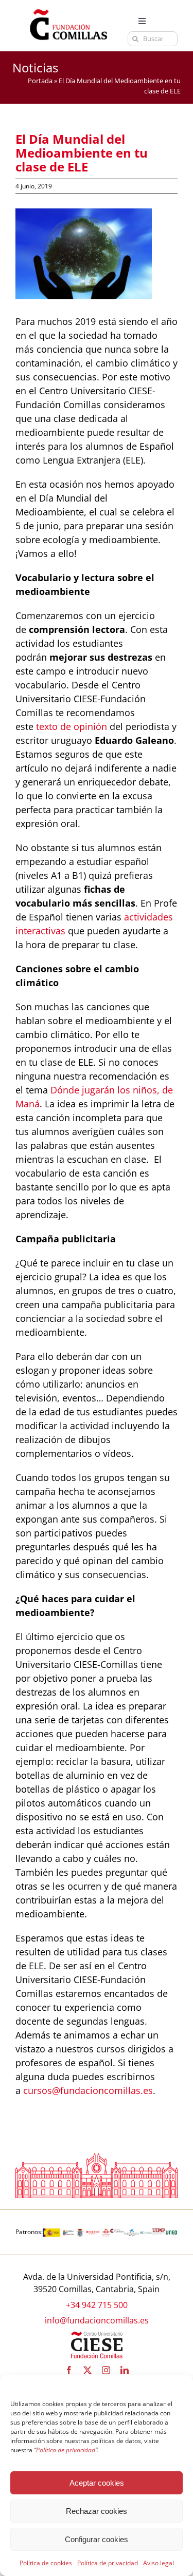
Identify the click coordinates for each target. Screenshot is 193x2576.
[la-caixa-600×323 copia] (132, 2233)
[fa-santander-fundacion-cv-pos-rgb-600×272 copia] (93, 2233)
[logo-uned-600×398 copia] (171, 2233)
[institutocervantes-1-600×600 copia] (106, 2233)
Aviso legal (159, 2563)
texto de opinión (72, 726)
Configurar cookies (97, 2539)
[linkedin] (125, 2370)
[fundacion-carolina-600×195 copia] (117, 2233)
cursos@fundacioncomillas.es (88, 2090)
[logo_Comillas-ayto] (80, 2233)
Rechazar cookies (97, 2511)
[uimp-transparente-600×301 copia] (159, 2233)
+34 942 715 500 (97, 2305)
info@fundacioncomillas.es (97, 2320)
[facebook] (69, 2370)
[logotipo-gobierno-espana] (51, 2233)
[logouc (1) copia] (146, 2233)
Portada (40, 81)
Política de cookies (46, 2563)
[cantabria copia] (68, 2233)
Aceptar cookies (97, 2483)
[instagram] (106, 2370)
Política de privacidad (108, 2563)
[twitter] (87, 2370)
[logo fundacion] (68, 9)
